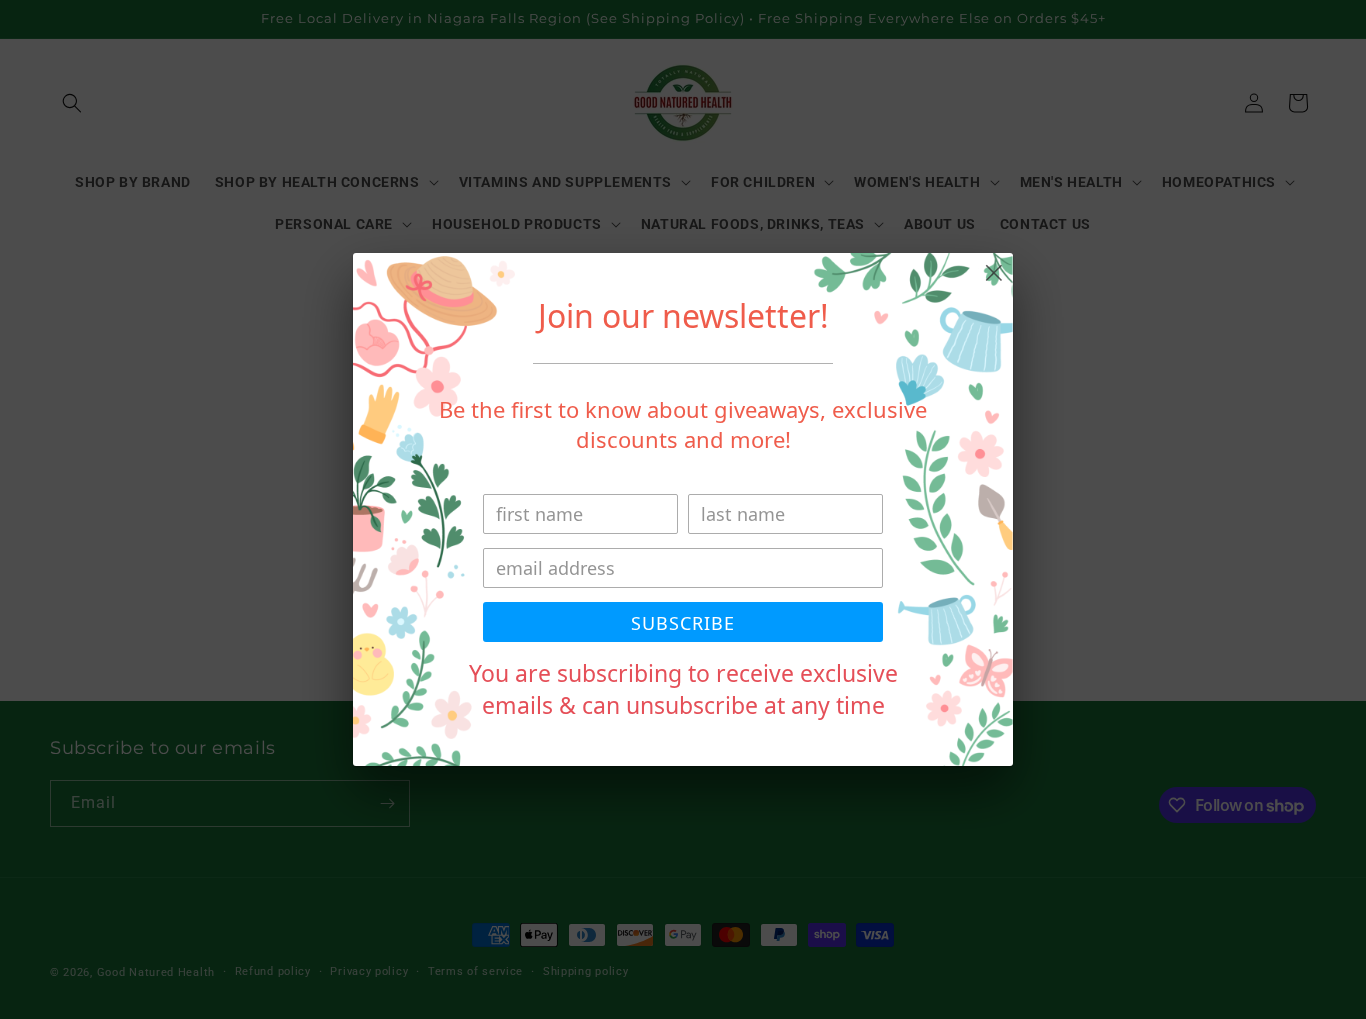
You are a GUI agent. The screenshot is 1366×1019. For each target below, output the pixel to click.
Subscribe (683, 623)
